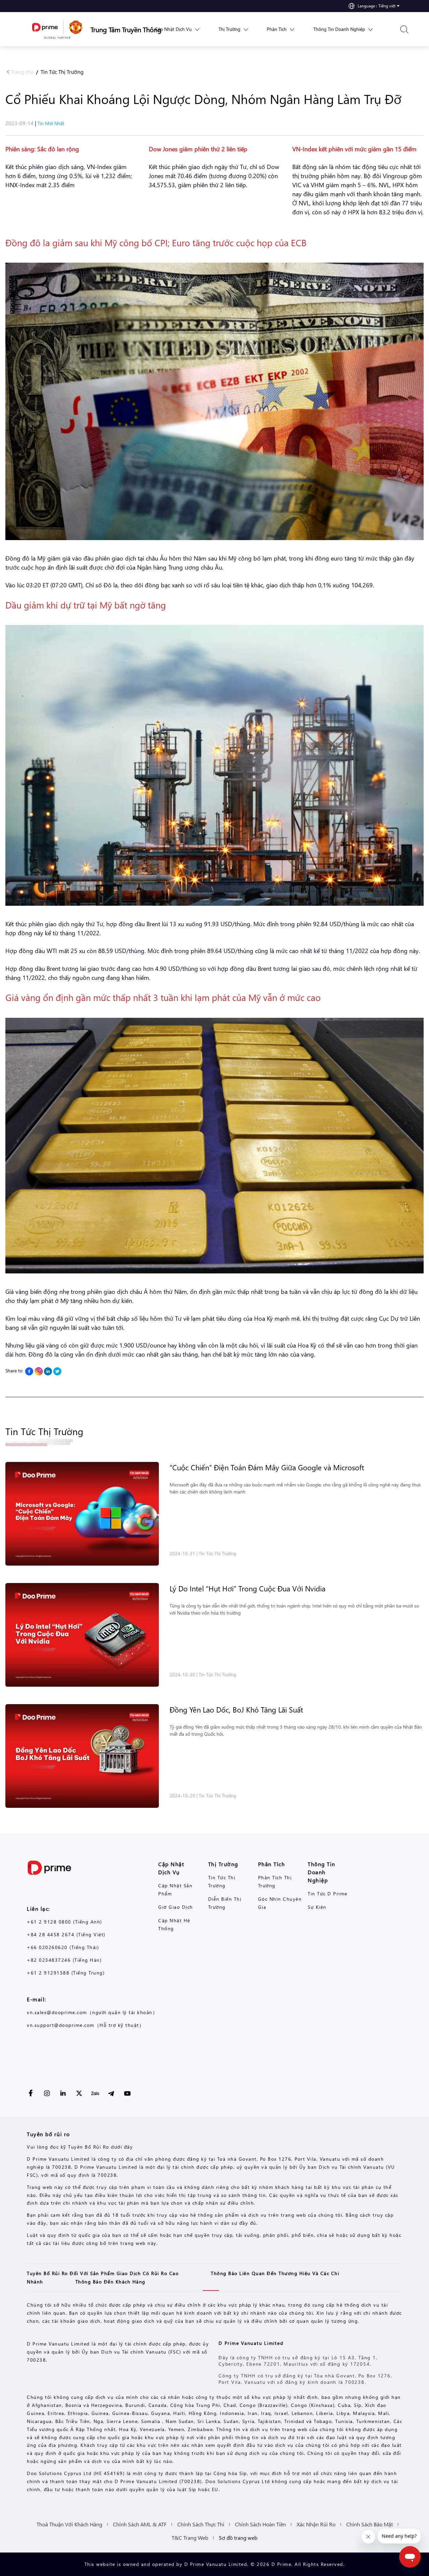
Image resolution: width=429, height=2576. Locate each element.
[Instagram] (39, 1371)
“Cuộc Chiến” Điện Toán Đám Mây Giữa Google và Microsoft (268, 1467)
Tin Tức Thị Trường (62, 72)
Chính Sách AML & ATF (140, 2524)
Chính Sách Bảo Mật (370, 2524)
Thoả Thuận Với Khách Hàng (69, 2524)
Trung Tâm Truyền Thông (112, 29)
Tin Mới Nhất (51, 123)
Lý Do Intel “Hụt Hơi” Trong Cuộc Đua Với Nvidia (249, 1588)
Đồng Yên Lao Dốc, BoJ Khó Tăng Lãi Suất (237, 1710)
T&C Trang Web (190, 2538)
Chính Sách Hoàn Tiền (260, 2524)
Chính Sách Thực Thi (201, 2524)
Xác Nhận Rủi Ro (316, 2524)
